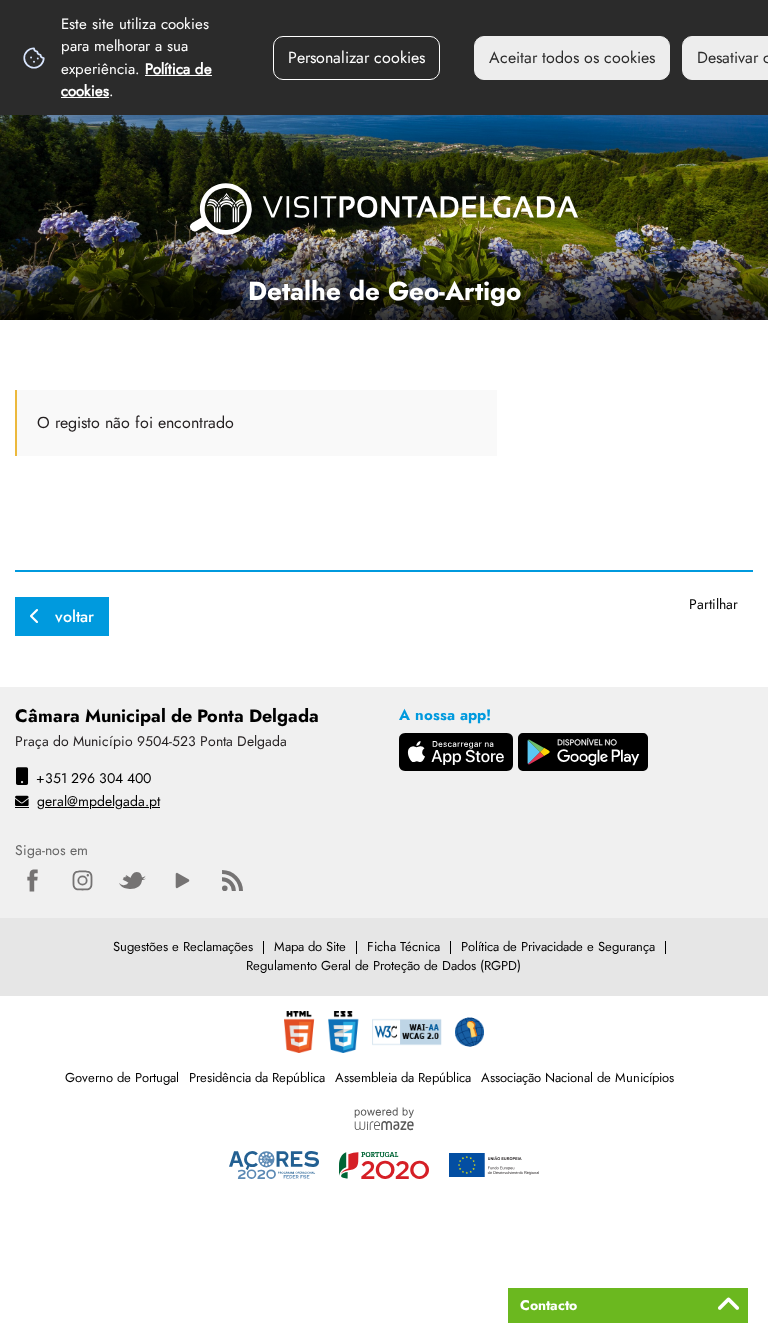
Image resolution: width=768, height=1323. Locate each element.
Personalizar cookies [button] (356, 57)
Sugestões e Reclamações (183, 946)
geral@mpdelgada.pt (98, 801)
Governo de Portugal (122, 1077)
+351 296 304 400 (93, 778)
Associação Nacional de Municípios (577, 1077)
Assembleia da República (403, 1077)
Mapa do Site (310, 946)
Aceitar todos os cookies (572, 57)
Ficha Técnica (403, 946)
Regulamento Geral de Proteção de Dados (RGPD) (383, 965)
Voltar (74, 616)
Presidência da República (257, 1077)
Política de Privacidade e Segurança (558, 946)
